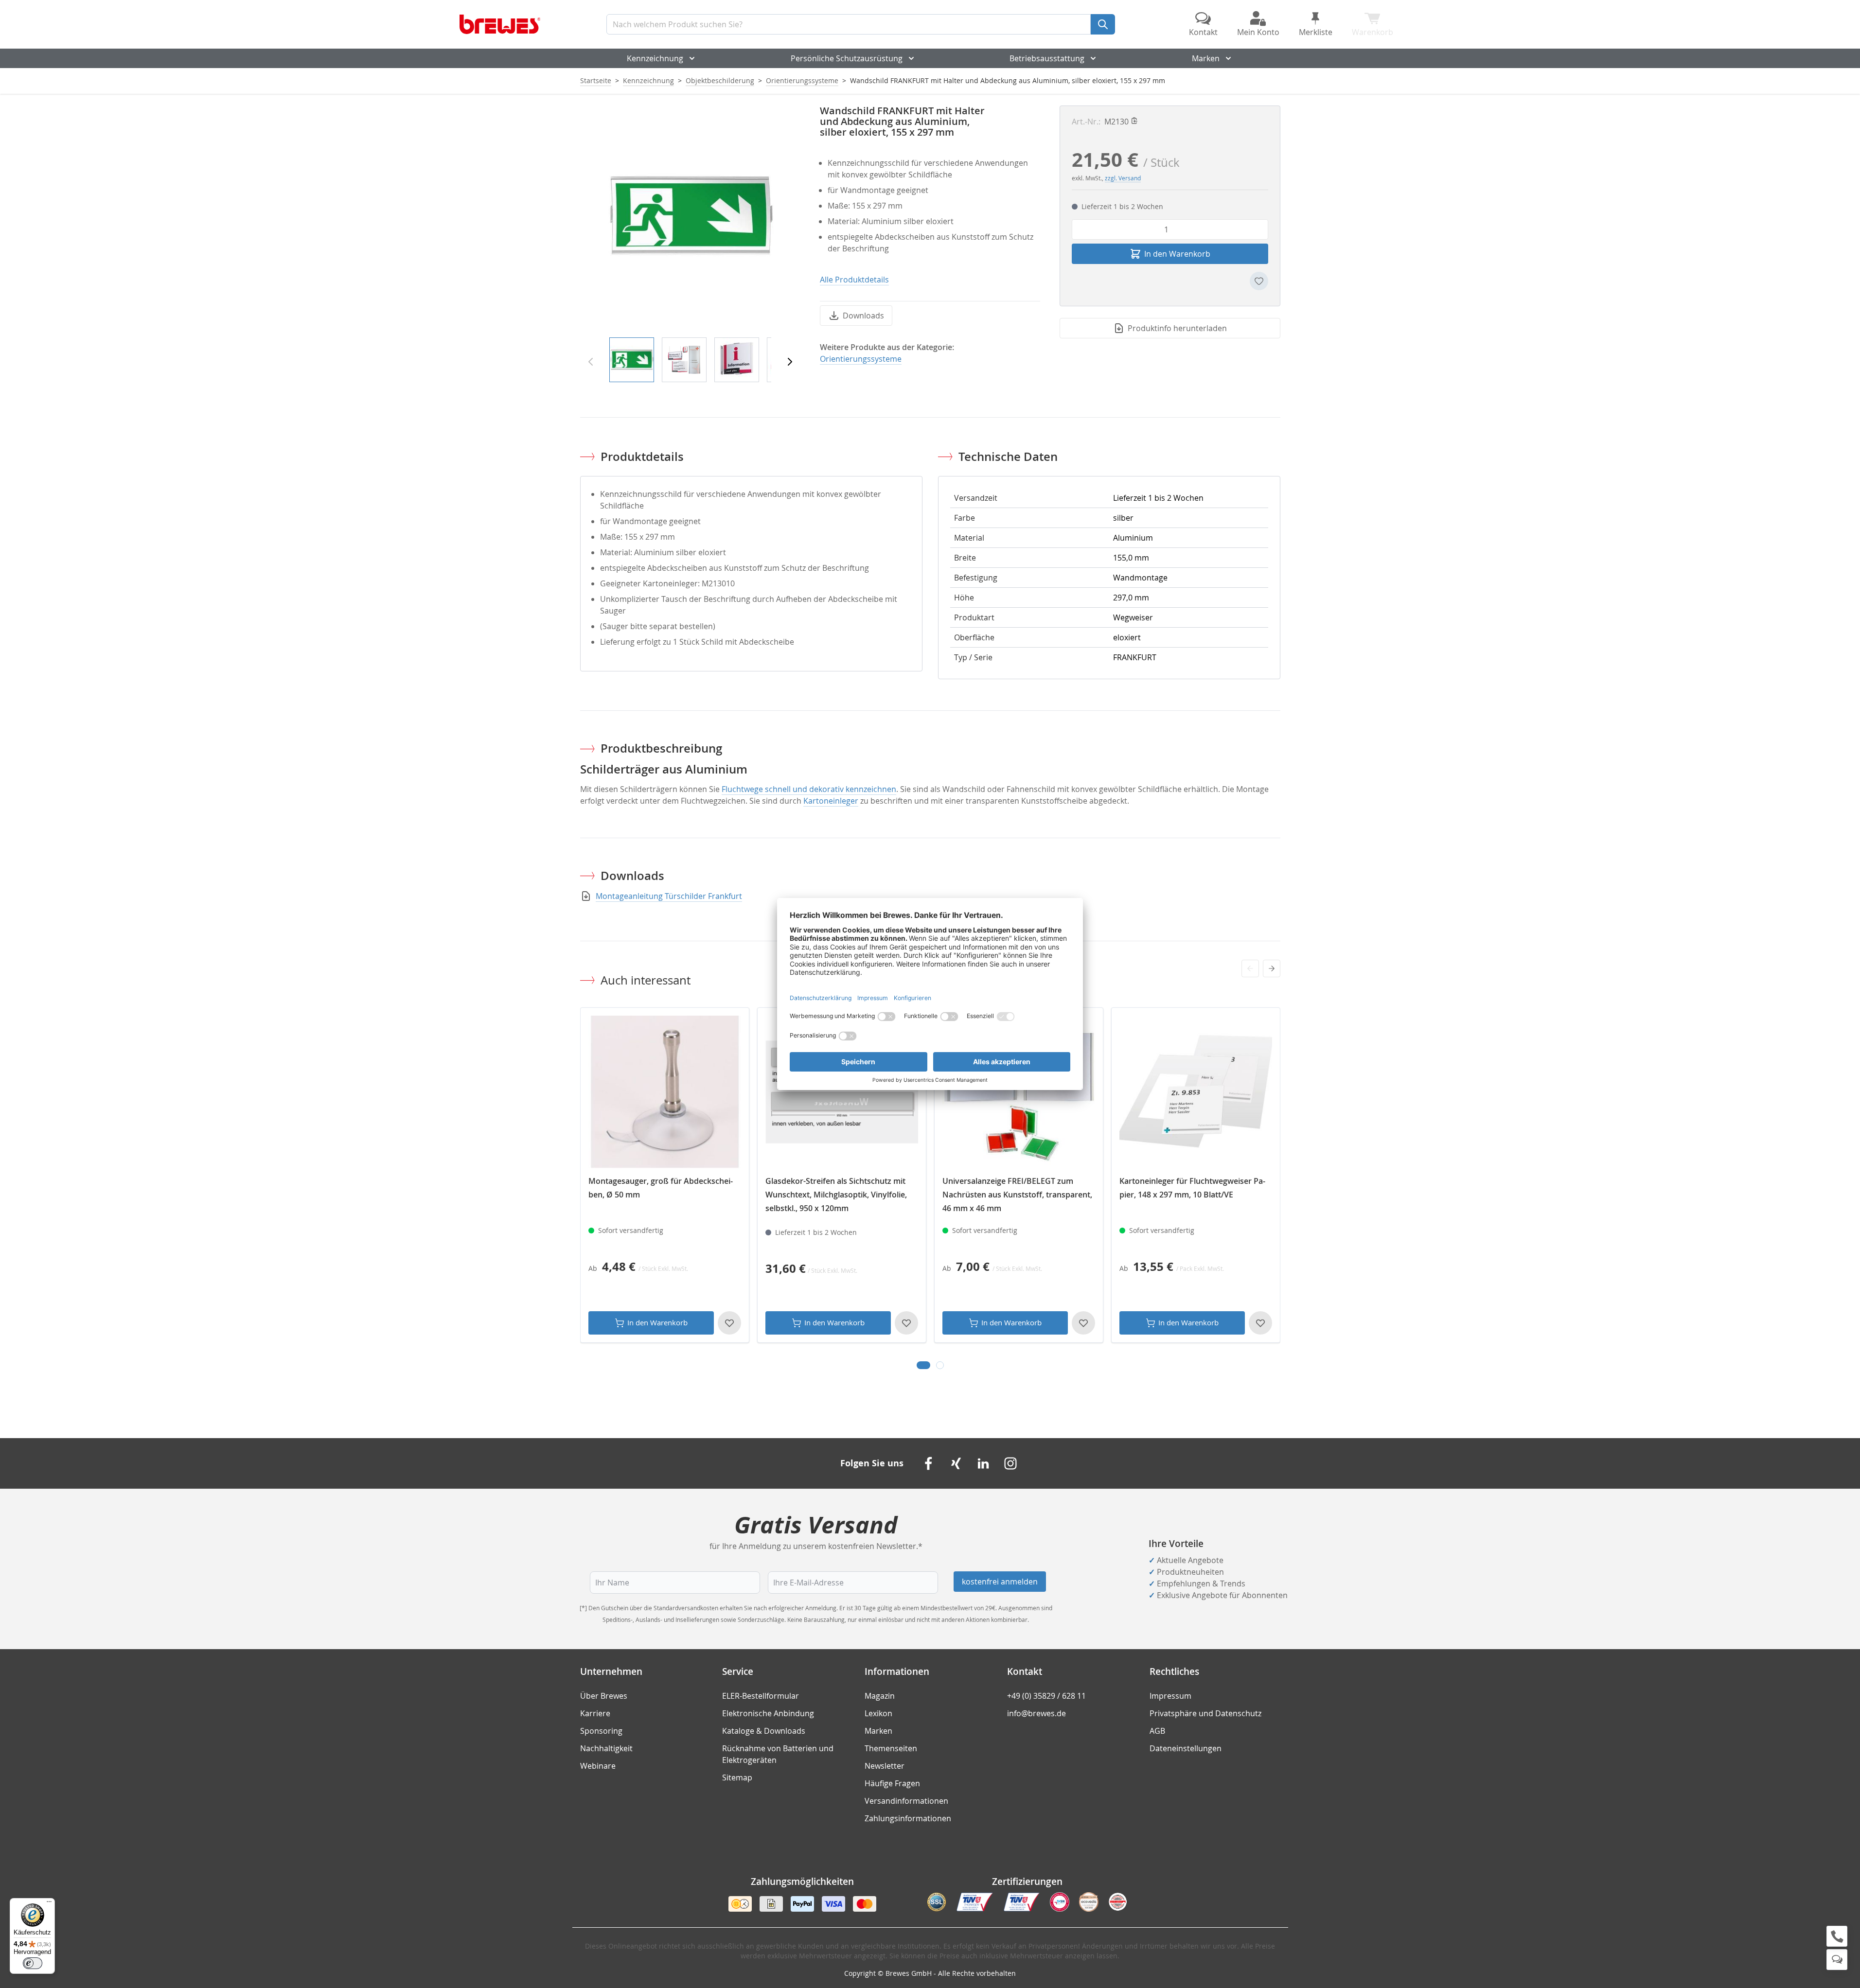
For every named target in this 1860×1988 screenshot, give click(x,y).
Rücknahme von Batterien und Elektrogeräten (778, 1754)
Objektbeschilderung (720, 80)
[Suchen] (1103, 24)
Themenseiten (891, 1748)
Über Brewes (604, 1696)
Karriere (595, 1713)
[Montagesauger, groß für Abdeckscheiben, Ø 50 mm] (665, 1092)
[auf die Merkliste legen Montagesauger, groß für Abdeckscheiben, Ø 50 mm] (729, 1323)
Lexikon (878, 1713)
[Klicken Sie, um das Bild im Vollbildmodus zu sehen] (690, 216)
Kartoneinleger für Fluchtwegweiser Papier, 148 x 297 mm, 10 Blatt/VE (1192, 1188)
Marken (1206, 58)
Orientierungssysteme (802, 80)
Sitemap (737, 1777)
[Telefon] (1837, 1936)
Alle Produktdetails (854, 280)
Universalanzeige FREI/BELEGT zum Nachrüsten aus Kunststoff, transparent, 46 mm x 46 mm (1017, 1195)
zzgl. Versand (1123, 178)
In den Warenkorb (657, 1322)
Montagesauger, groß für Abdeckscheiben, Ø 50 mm (661, 1188)
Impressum (1170, 1696)
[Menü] (49, 1904)
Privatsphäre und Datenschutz (1205, 1713)
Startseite (596, 80)
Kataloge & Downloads (764, 1731)
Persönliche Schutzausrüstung (847, 58)
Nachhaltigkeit (606, 1748)
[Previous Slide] (1250, 968)
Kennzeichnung (655, 58)
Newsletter (885, 1766)
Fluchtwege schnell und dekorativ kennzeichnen (809, 789)
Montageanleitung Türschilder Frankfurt (669, 896)
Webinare (598, 1766)
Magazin (880, 1696)
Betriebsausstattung (1047, 58)
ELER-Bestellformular (761, 1696)
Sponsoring (601, 1731)
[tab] (923, 1365)
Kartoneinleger (831, 801)
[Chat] (1837, 1960)
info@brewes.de (1036, 1713)
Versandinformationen (906, 1801)
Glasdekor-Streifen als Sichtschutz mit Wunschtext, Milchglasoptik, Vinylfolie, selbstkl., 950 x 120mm (836, 1195)
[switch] (33, 1963)
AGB (1157, 1731)
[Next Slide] (1272, 968)
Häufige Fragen (892, 1783)
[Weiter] (790, 362)
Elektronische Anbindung (768, 1713)
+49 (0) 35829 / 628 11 (1046, 1696)
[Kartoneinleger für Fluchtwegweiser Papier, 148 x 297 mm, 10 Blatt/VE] (1196, 1092)
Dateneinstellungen (1186, 1748)
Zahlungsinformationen (908, 1818)
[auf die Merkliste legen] (1259, 281)
